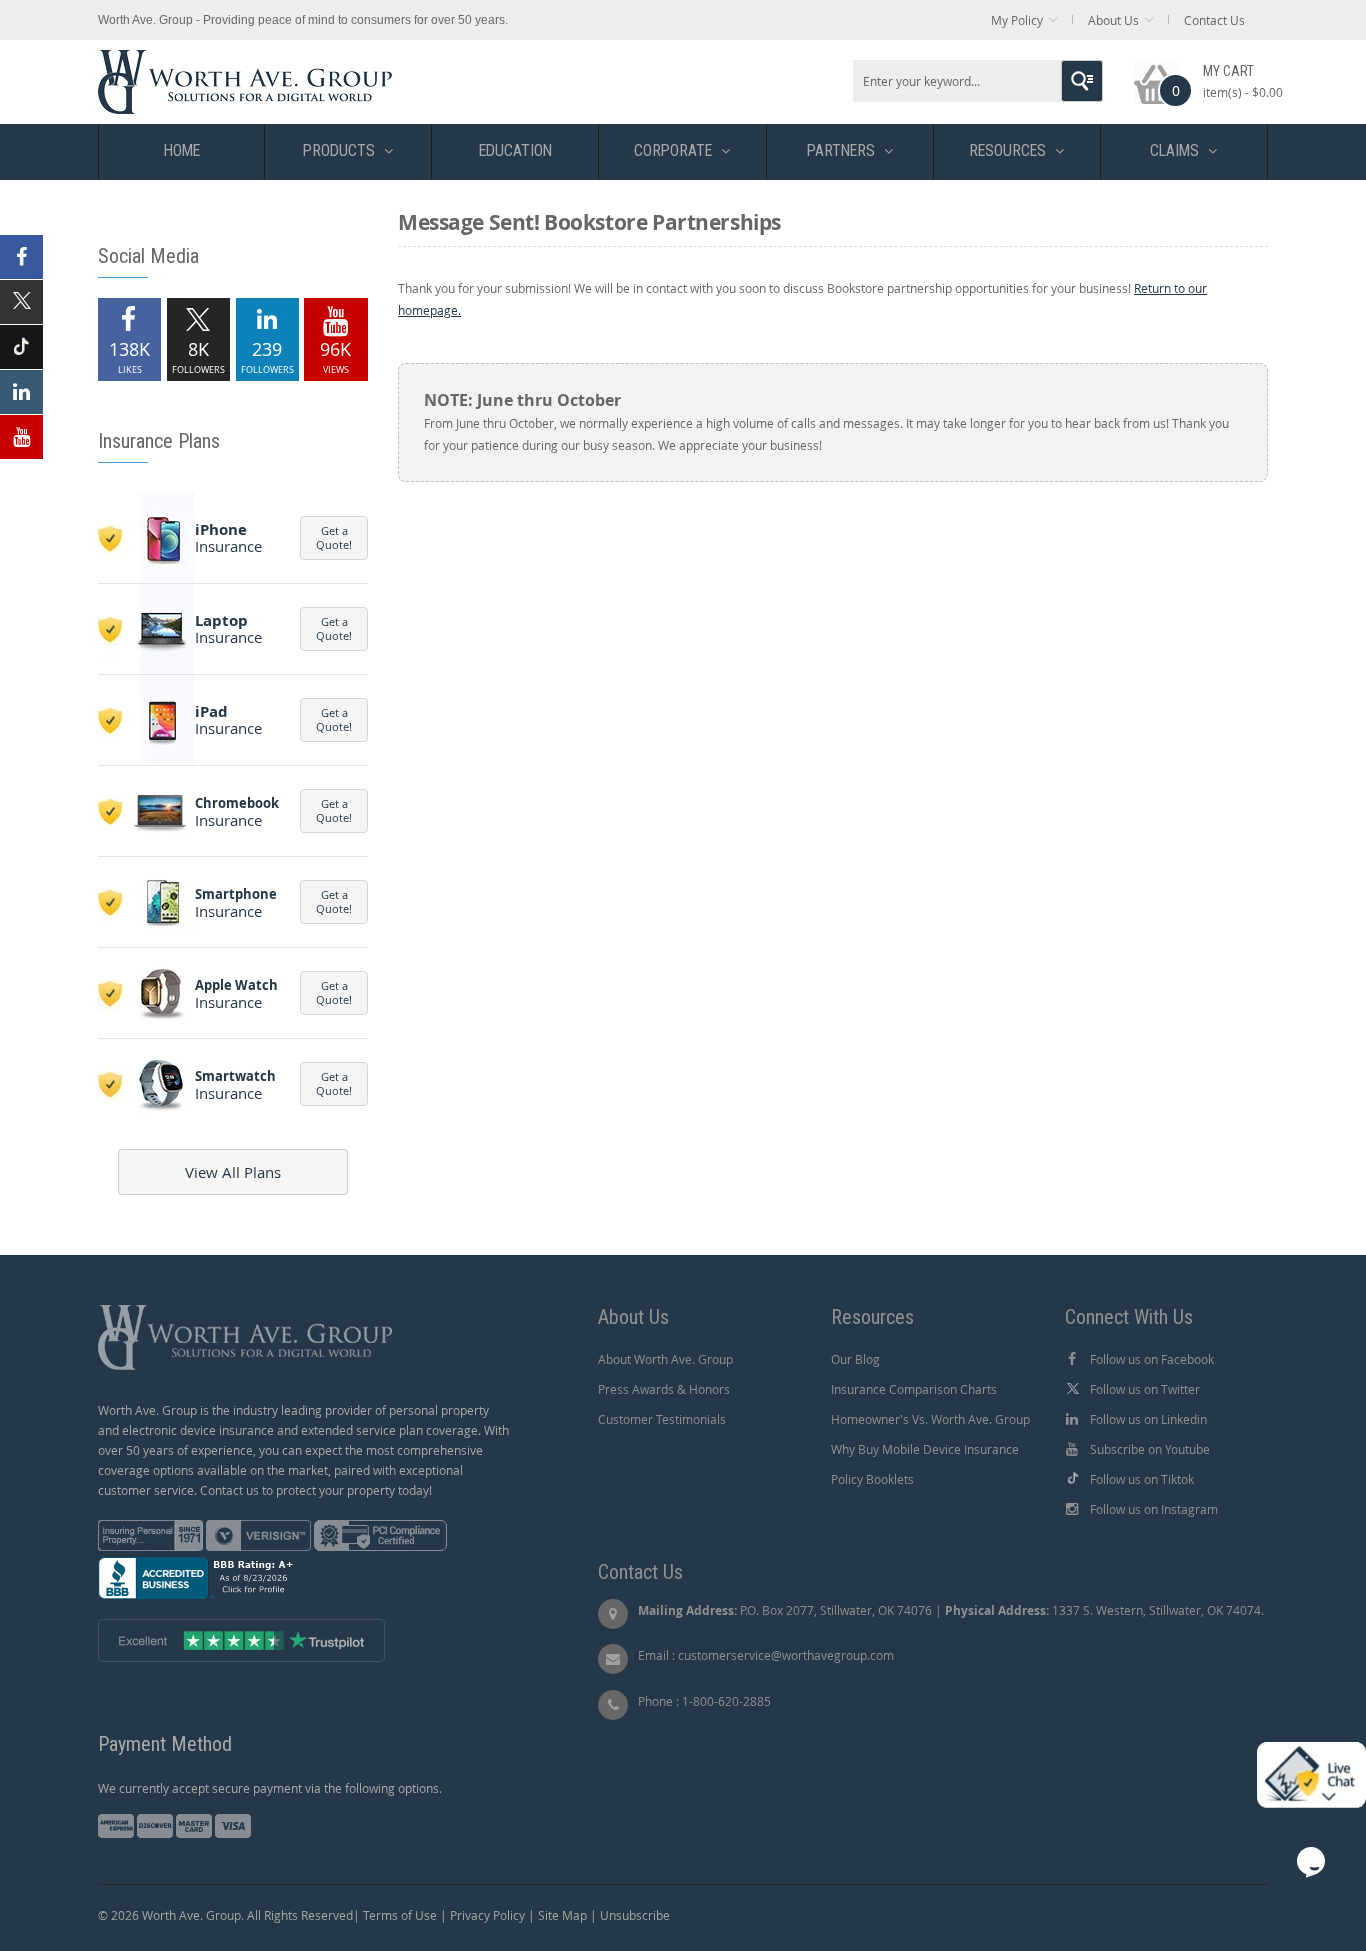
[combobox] (978, 81)
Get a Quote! (334, 537)
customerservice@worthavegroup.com (786, 1655)
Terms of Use (400, 1915)
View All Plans (233, 1172)
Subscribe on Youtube (1150, 1449)
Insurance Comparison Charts (914, 1389)
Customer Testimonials (662, 1419)
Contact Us (1214, 20)
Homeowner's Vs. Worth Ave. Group (930, 1419)
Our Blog (855, 1359)
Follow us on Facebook (1152, 1359)
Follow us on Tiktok (1142, 1479)
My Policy (1017, 20)
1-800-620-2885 (726, 1701)
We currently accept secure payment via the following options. (270, 1788)
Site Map (562, 1915)
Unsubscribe (635, 1915)
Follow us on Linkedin (1148, 1419)
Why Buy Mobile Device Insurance (925, 1449)
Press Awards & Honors (664, 1389)
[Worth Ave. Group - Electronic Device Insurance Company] (245, 59)
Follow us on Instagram (1154, 1509)
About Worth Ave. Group (665, 1359)
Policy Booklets (872, 1479)
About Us (1113, 20)
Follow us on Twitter (1145, 1389)
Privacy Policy (487, 1915)
